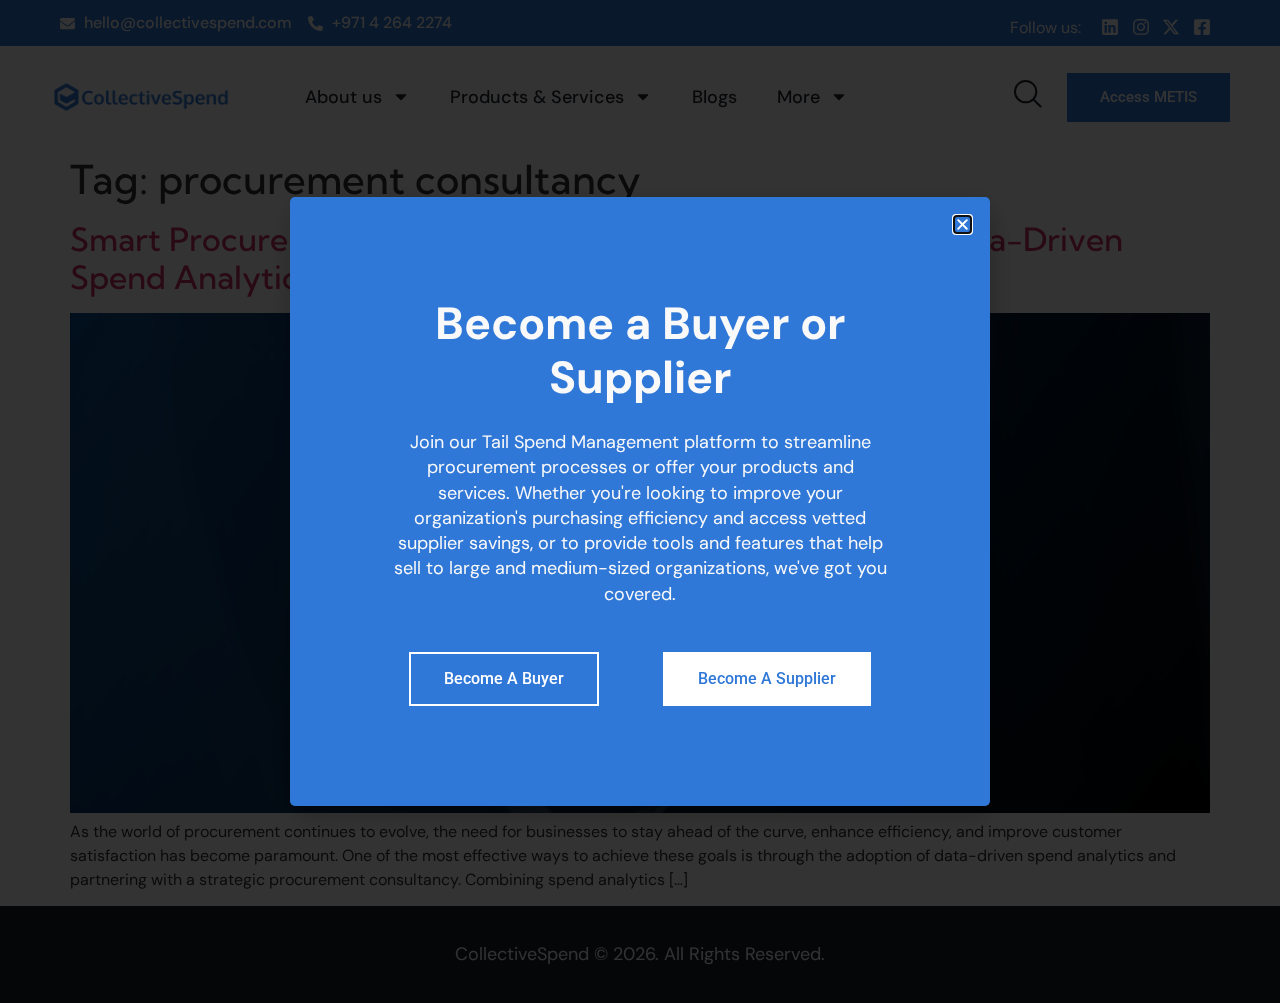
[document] (640, 501)
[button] (962, 224)
